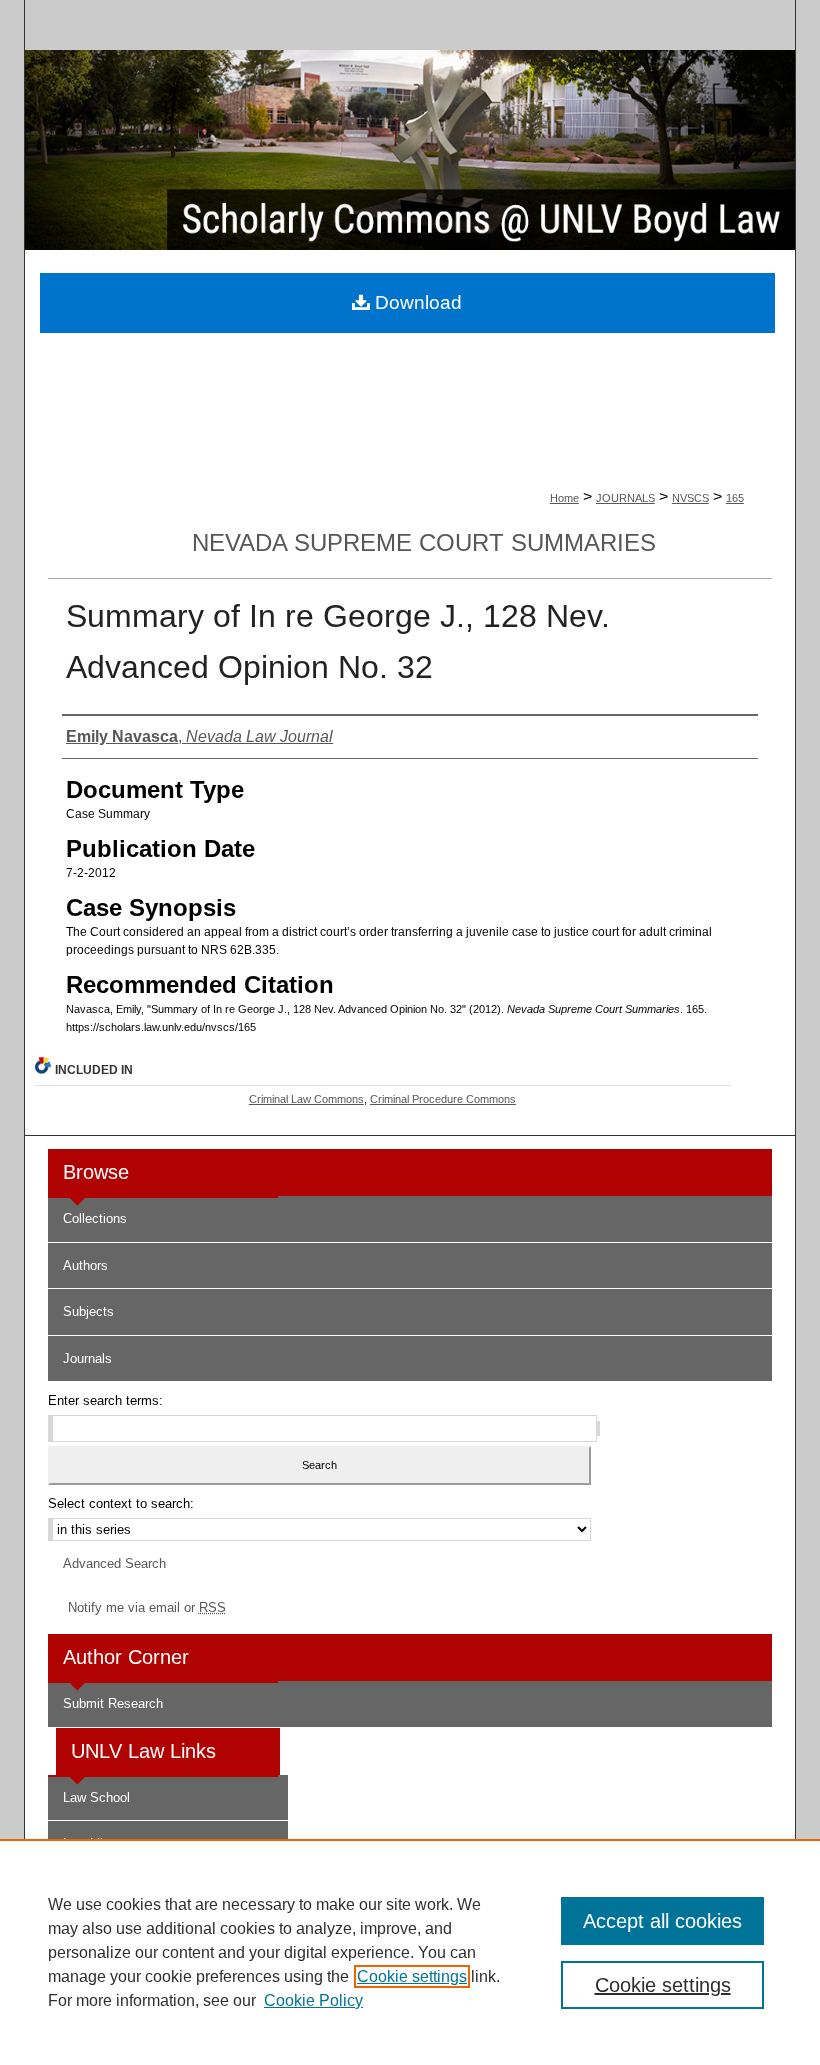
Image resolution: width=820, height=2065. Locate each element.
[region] (410, 1952)
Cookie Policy (313, 2000)
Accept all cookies (662, 1921)
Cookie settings (412, 1976)
